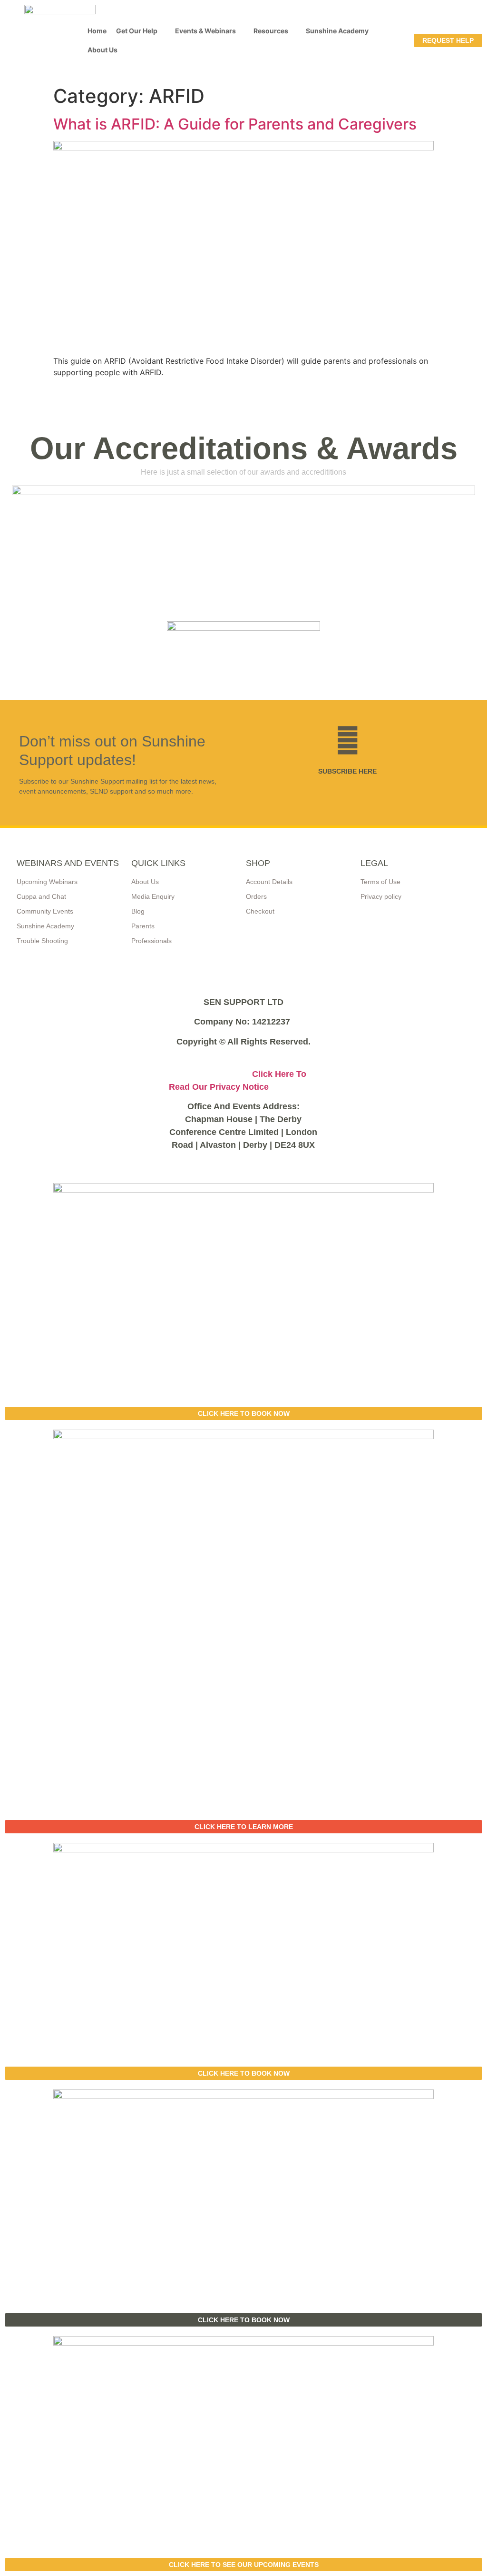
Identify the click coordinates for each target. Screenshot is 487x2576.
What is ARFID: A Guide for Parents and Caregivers (235, 124)
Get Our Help (137, 31)
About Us (102, 50)
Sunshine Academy (337, 31)
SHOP (258, 863)
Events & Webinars (205, 31)
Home (97, 31)
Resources (271, 31)
